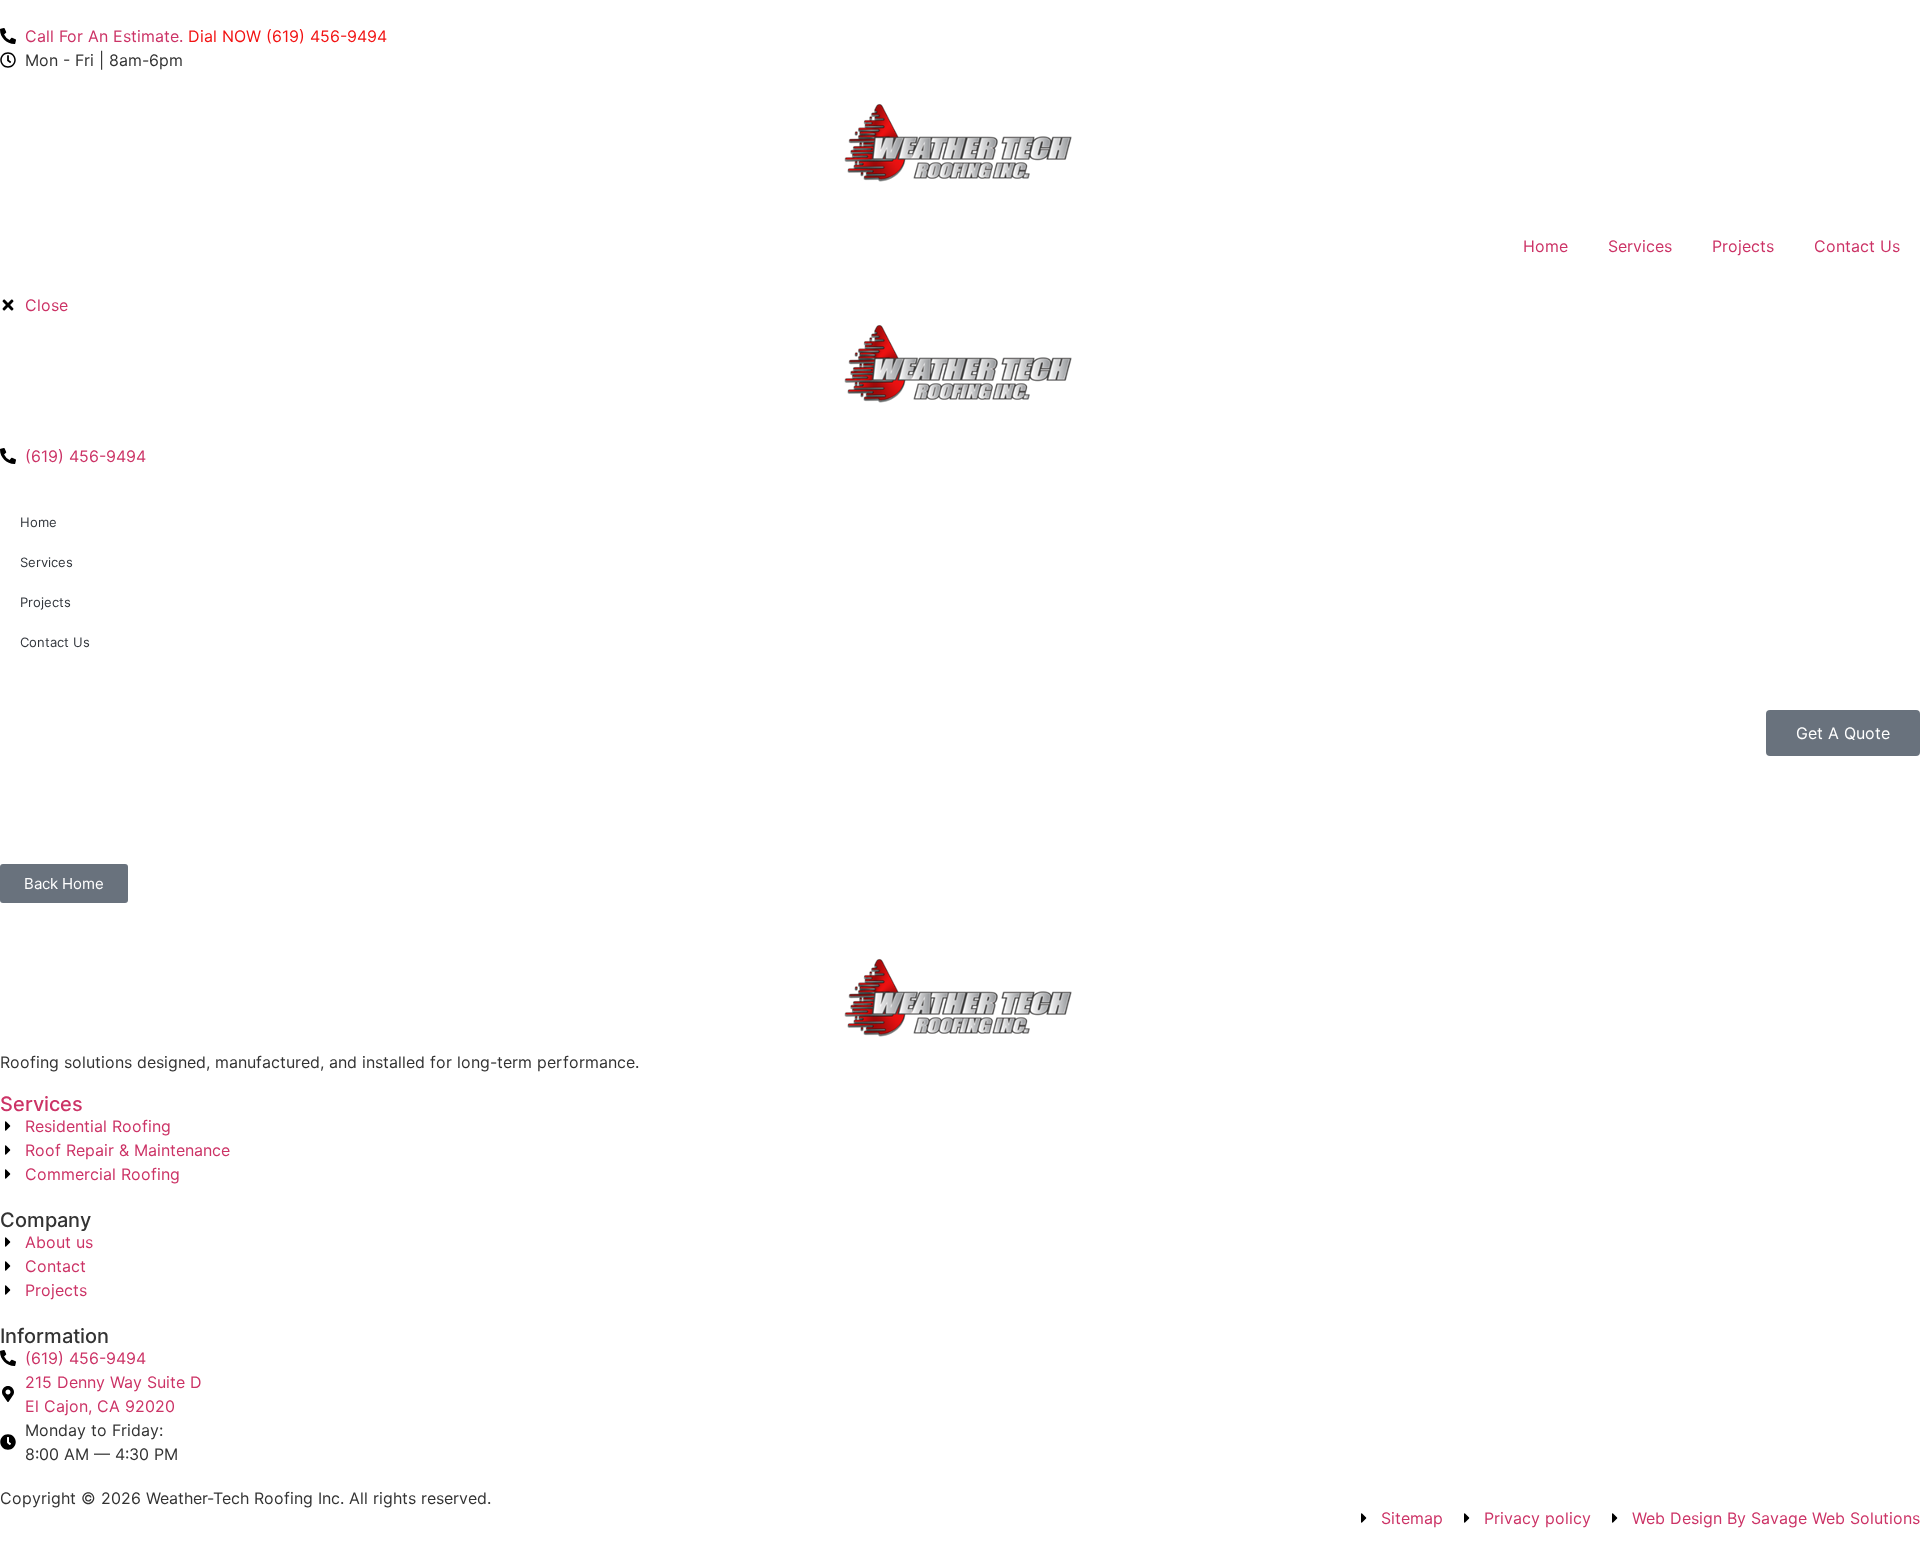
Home (1545, 246)
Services (1640, 246)
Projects (1743, 246)
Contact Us (1857, 246)
